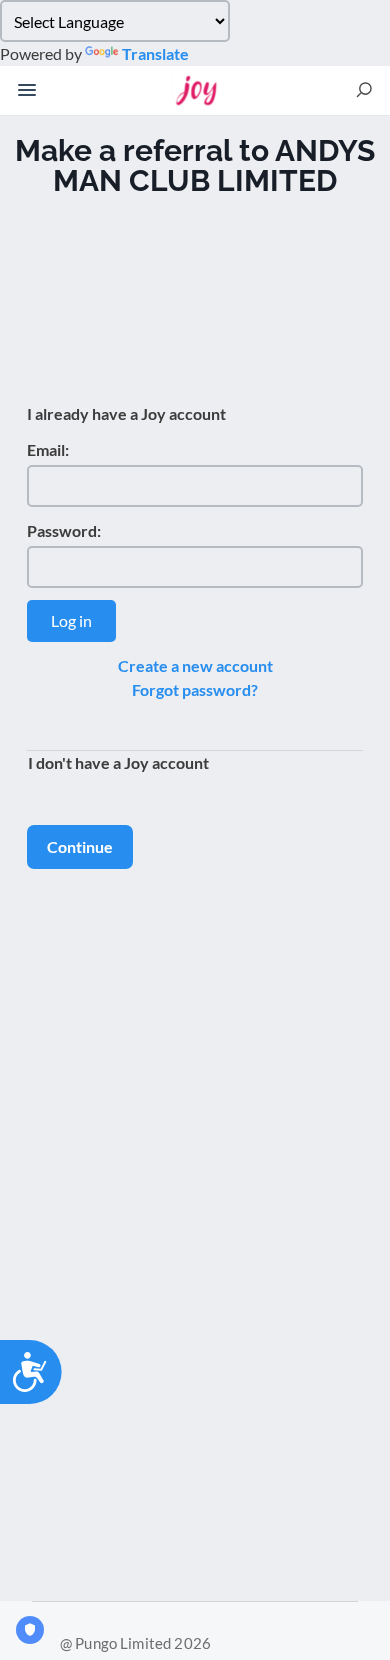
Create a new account (195, 665)
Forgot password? (195, 689)
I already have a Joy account (126, 413)
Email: (48, 449)
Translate (155, 53)
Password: (64, 530)
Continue (80, 846)
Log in (71, 620)
